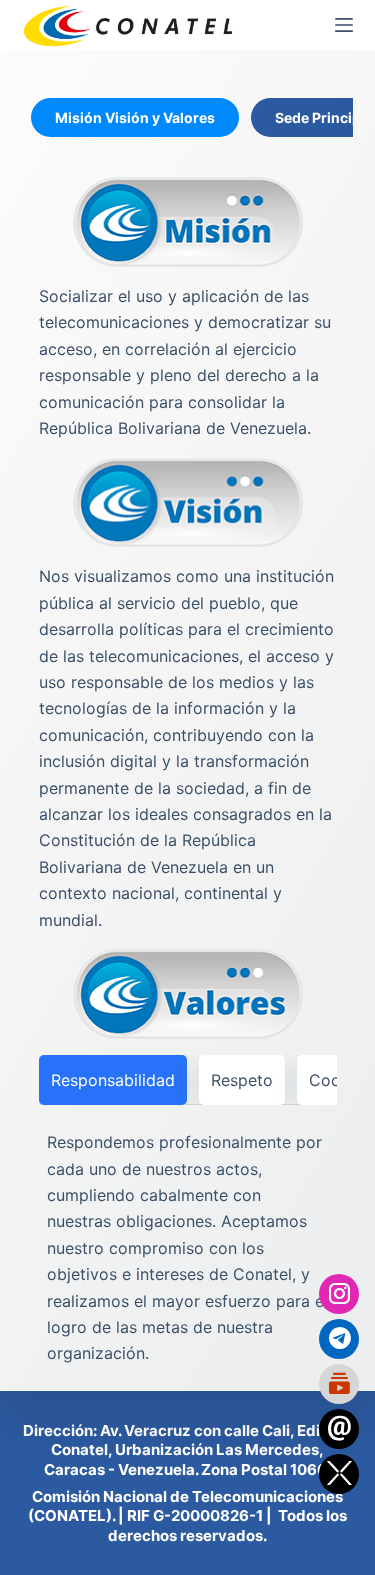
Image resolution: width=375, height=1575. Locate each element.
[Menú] (344, 25)
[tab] (135, 117)
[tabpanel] (188, 776)
